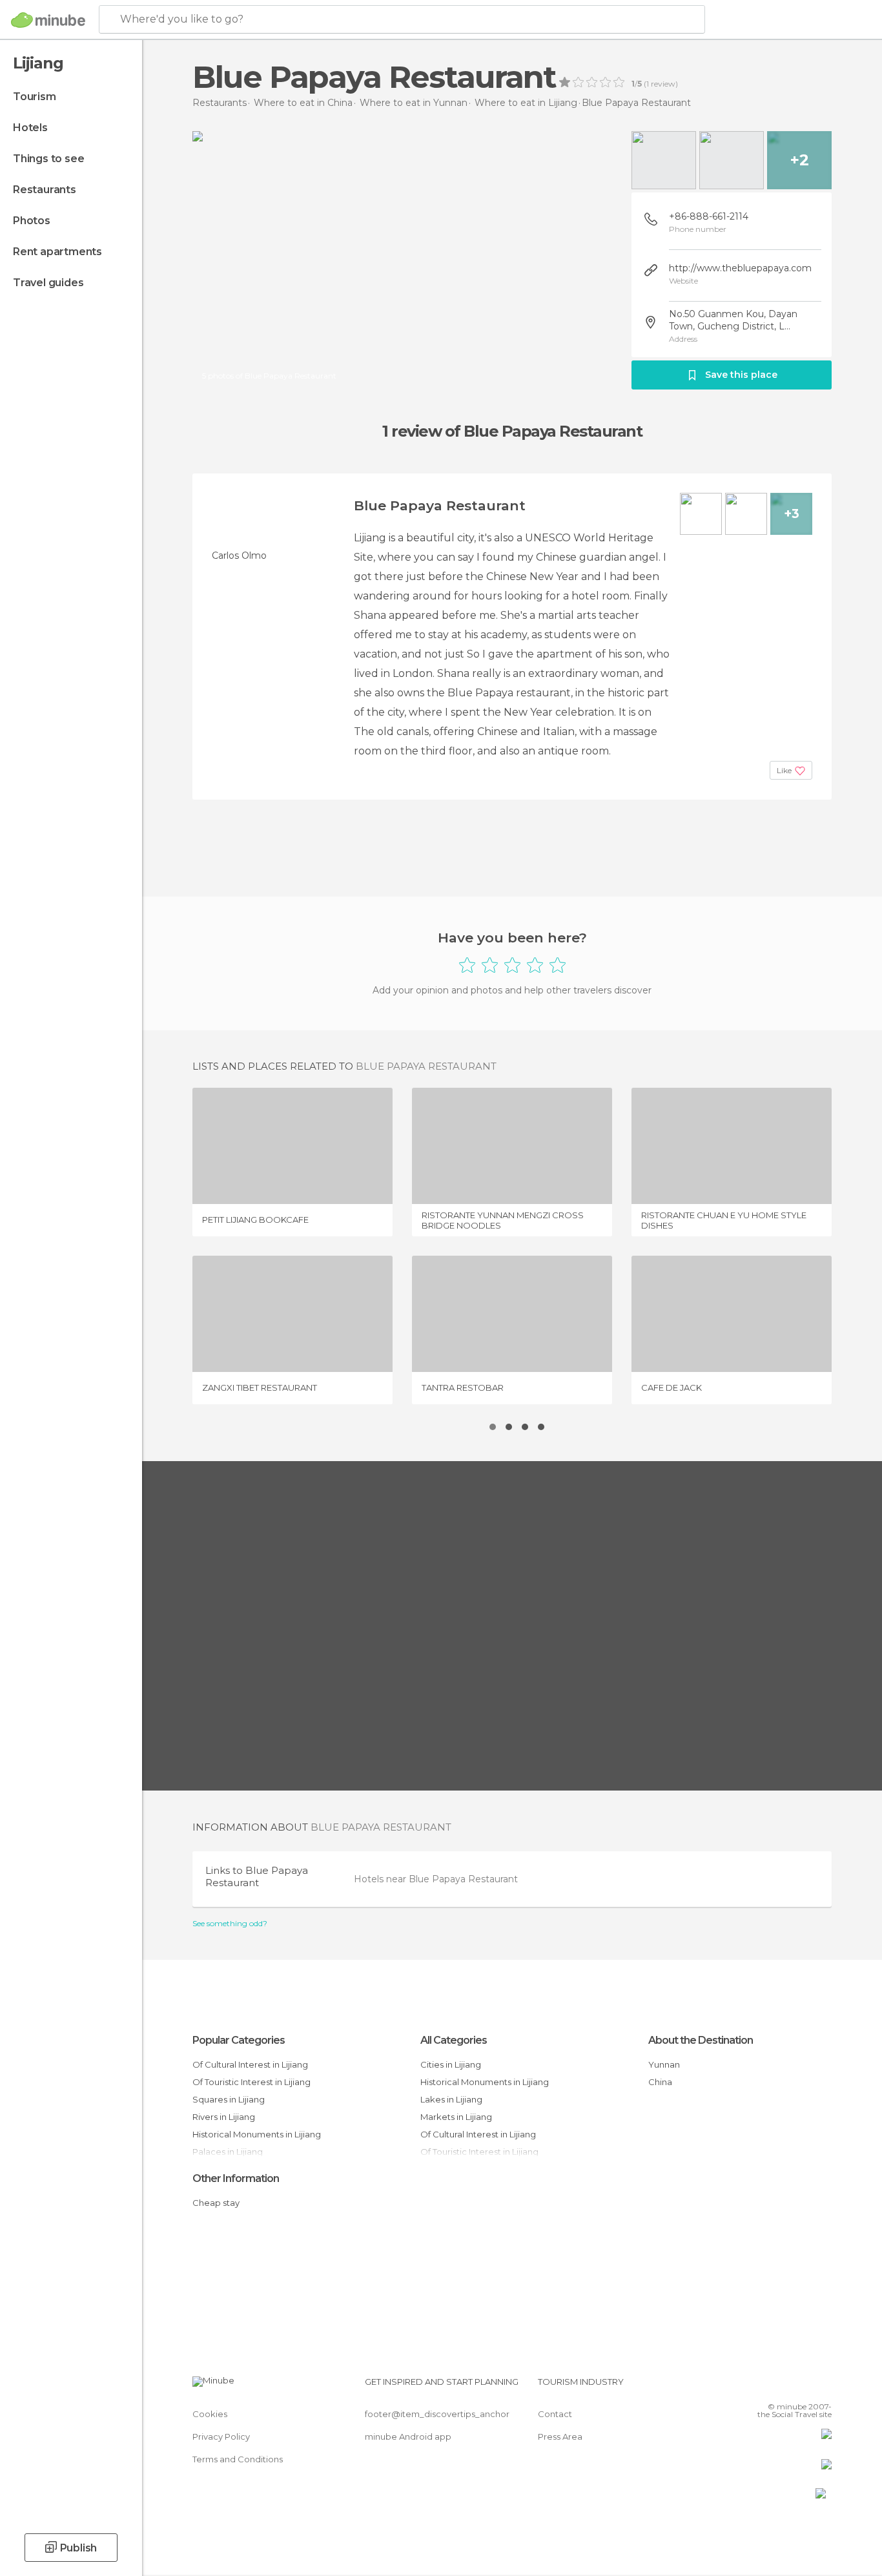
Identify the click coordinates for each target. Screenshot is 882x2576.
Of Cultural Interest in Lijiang (250, 2064)
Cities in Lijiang (451, 2064)
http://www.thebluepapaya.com (740, 268)
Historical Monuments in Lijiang (257, 2134)
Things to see (48, 159)
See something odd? (230, 1924)
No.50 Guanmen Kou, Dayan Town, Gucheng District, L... (733, 320)
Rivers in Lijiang (224, 2117)
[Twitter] (779, 2387)
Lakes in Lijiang (451, 2099)
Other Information (236, 2178)
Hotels (30, 128)
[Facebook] (758, 2387)
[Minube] (48, 20)
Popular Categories (239, 2040)
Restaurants (45, 190)
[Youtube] (822, 2387)
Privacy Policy (221, 2436)
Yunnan (664, 2064)
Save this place (741, 375)
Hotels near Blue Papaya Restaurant (436, 1879)
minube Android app (408, 2436)
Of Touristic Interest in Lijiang (251, 2082)
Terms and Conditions (238, 2459)
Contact (555, 2414)
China (660, 2082)
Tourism (35, 97)
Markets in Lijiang (456, 2117)
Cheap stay (216, 2203)
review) (663, 84)
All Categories (454, 2040)
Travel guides (48, 283)
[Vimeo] (801, 2387)
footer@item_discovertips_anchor (437, 2414)
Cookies (210, 2414)
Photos (32, 221)
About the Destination (701, 2040)
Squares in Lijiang (229, 2099)
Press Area (560, 2436)
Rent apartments (57, 252)
